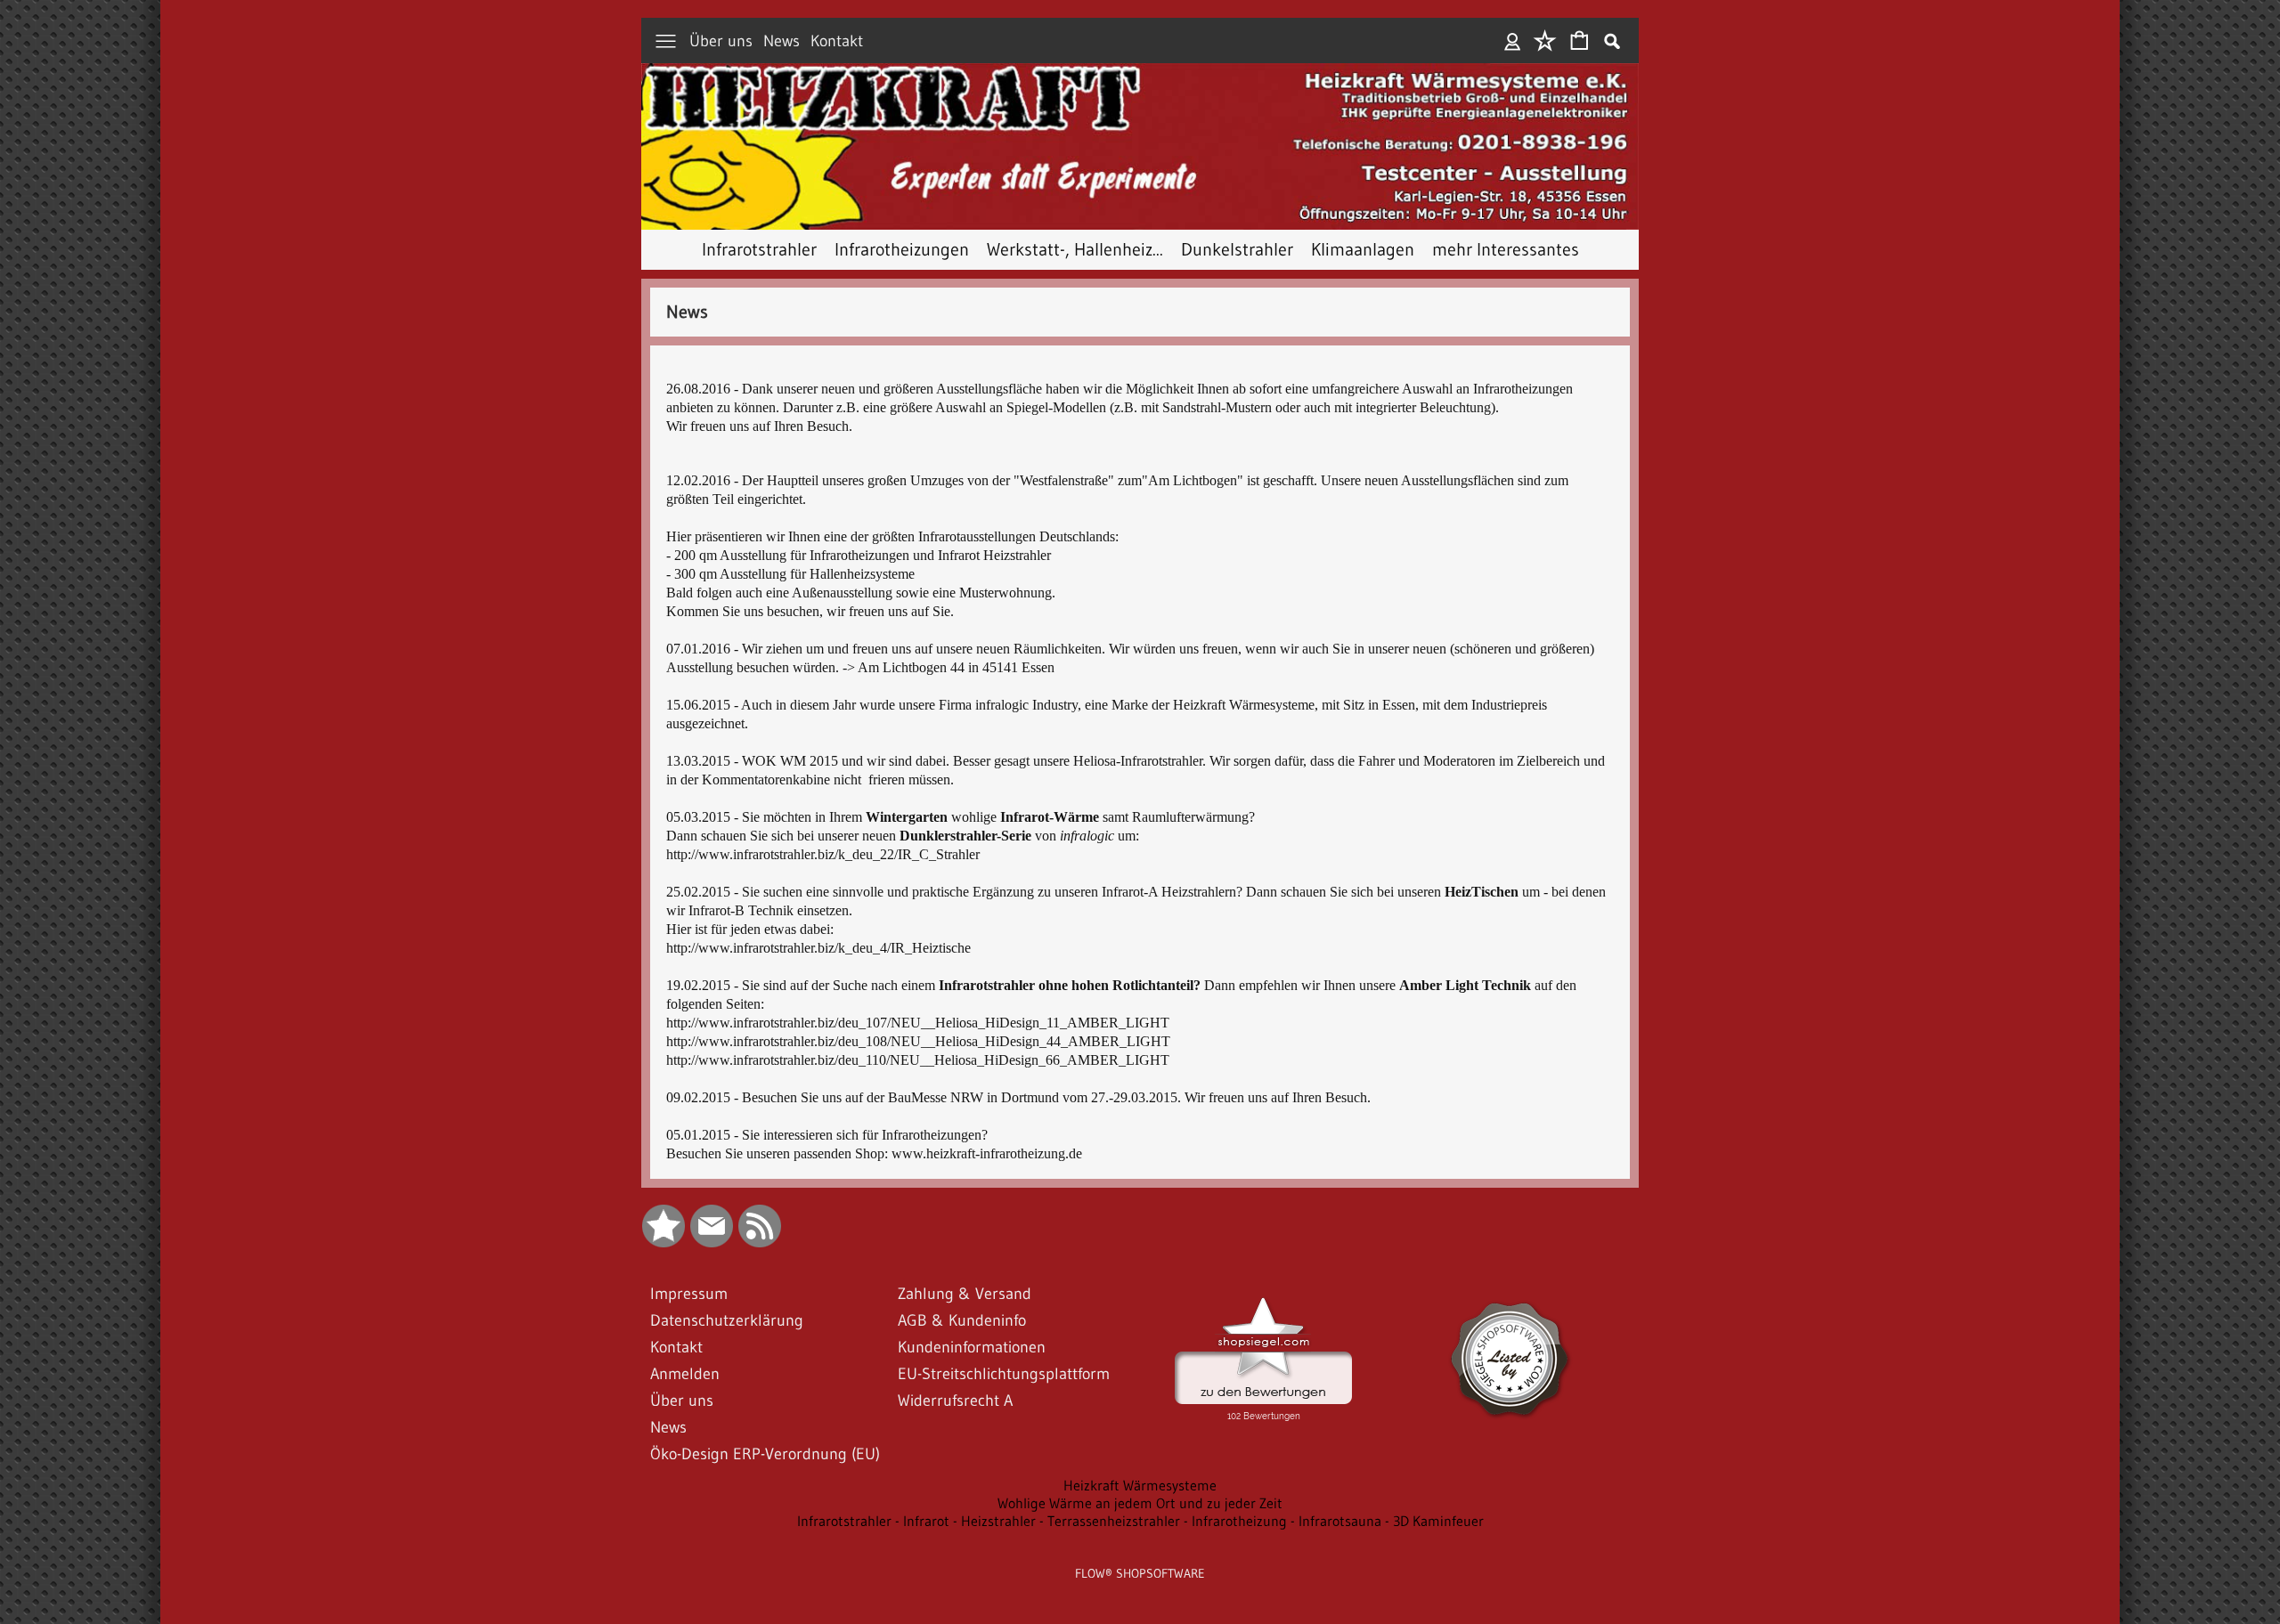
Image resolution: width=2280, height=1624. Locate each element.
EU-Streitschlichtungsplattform (1004, 1374)
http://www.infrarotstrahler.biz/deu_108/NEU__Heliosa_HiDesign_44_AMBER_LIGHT (918, 1041)
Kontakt (837, 41)
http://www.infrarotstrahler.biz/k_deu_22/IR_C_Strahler (823, 854)
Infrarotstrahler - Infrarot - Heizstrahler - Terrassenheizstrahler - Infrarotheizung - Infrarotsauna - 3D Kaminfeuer (1140, 1521)
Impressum (689, 1294)
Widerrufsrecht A (955, 1401)
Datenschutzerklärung (727, 1320)
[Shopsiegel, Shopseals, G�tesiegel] (1263, 1302)
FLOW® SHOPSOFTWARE (1140, 1573)
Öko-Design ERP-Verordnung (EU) (765, 1454)
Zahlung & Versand (965, 1294)
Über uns (721, 41)
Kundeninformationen (972, 1347)
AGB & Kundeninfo (962, 1320)
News (782, 41)
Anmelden (1513, 41)
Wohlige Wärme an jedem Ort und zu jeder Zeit (1140, 1503)
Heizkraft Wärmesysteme (1140, 1485)
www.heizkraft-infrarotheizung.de (987, 1153)
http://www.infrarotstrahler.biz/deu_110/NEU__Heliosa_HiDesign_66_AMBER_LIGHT (918, 1060)
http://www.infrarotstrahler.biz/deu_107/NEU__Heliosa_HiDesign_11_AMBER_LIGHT (918, 1023)
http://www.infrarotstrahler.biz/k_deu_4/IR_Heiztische (818, 948)
